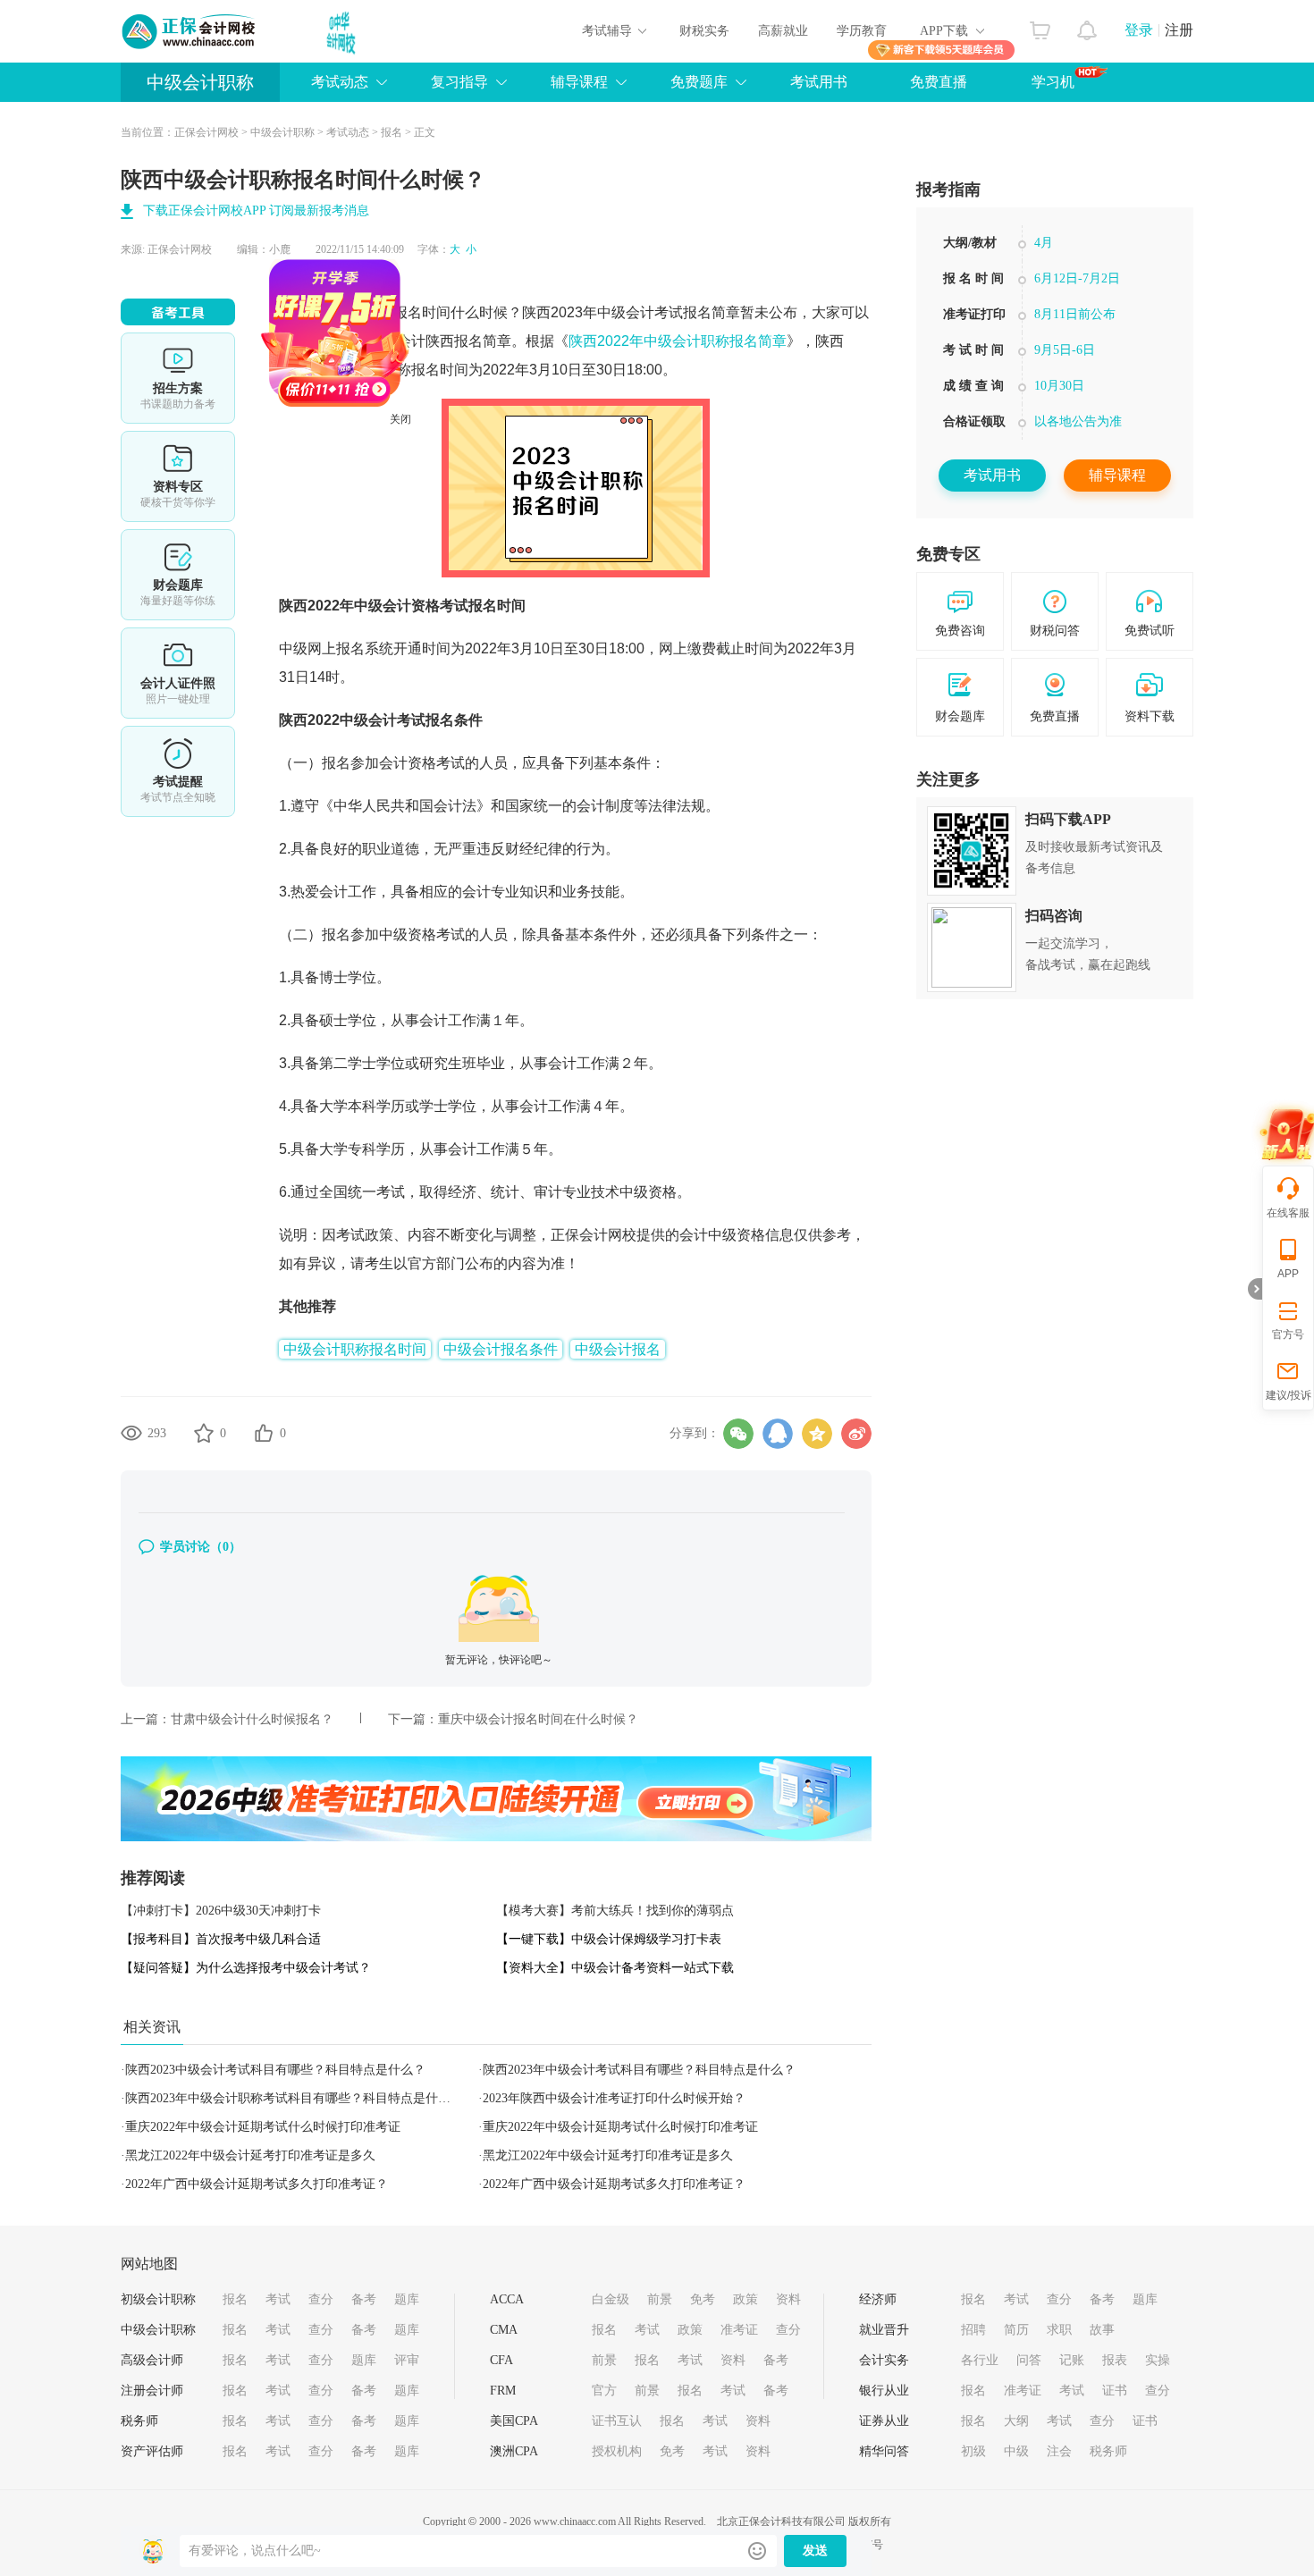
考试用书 (819, 82)
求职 (1059, 2330)
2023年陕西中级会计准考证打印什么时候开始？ (614, 2098)
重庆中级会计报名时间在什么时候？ (538, 1719)
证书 (1115, 2391)
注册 (1179, 30)
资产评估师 (152, 2451)
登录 (1139, 30)
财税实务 (704, 31)
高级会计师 (152, 2360)
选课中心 (178, 378)
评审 (407, 2360)
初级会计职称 (158, 2299)
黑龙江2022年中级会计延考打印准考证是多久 (250, 2155)
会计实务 (884, 2360)
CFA (501, 2360)
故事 (1102, 2330)
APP (1288, 1274)
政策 (745, 2299)
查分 (321, 2299)
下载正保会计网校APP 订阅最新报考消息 (256, 210)
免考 (703, 2299)
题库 (407, 2299)
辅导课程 (1117, 475)
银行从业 (884, 2391)
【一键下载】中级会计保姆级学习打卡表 (609, 1939)
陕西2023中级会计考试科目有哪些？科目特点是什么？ (275, 2070)
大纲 (1016, 2421)
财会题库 (178, 575)
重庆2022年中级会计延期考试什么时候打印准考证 (263, 2127)
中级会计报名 (618, 1349)
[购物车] (1040, 26)
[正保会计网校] (190, 31)
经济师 (878, 2299)
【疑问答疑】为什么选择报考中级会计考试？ (246, 1968)
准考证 (739, 2330)
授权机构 (617, 2451)
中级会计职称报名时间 (379, 312)
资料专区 (178, 476)
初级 (973, 2451)
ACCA (507, 2299)
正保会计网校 (206, 132)
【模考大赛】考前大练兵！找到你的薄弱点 (615, 1911)
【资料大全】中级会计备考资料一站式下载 (615, 1968)
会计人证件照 (178, 673)
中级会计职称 (200, 82)
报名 (392, 132)
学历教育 (862, 31)
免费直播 (939, 82)
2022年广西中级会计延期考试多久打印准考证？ (257, 2184)
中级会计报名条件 (501, 1349)
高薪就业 (783, 31)
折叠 (1255, 1289)
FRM (503, 2391)
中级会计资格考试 (411, 606)
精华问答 (884, 2451)
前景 (660, 2299)
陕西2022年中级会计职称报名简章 (678, 341)
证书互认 (617, 2421)
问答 (1029, 2360)
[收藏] (204, 1433)
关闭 (457, 476)
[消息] (1087, 26)
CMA (504, 2330)
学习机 (1053, 82)
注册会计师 (152, 2391)
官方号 (1288, 1334)
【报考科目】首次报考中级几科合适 (221, 1939)
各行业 (980, 2360)
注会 (1059, 2451)
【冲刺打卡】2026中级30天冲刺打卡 (221, 1911)
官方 (604, 2391)
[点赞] (264, 1433)
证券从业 (884, 2421)
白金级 (611, 2299)
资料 (788, 2299)
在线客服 (1288, 1213)
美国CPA (514, 2421)
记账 (1072, 2360)
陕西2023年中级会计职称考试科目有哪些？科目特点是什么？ (294, 2098)
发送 (815, 2551)
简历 (1016, 2330)
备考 (364, 2299)
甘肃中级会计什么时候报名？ (252, 1719)
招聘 (973, 2330)
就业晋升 (884, 2330)
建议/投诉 (1289, 1395)
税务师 (139, 2421)
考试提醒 (178, 771)
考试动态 (348, 132)
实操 (1158, 2360)
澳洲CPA (514, 2451)
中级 (1016, 2451)
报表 (1115, 2360)
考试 (278, 2299)
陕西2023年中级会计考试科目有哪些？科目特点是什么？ (639, 2070)
